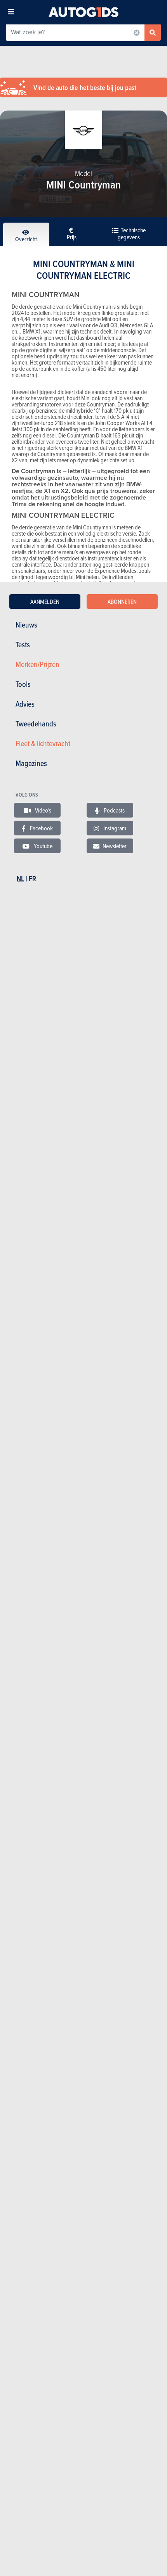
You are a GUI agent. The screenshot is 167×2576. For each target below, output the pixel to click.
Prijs (72, 237)
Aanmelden (45, 602)
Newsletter (115, 846)
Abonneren (122, 602)
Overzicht (26, 239)
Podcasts (114, 810)
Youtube (43, 846)
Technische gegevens (132, 233)
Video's (43, 810)
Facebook (41, 828)
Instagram (114, 828)
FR (32, 879)
